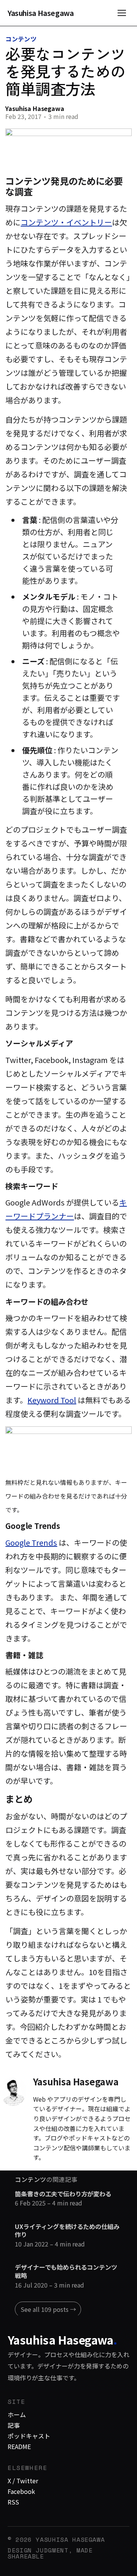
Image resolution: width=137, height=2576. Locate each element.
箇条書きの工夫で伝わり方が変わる (63, 2194)
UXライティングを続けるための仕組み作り (67, 2231)
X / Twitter (23, 2481)
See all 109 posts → (48, 2309)
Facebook (21, 2491)
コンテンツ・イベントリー (66, 222)
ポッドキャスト (29, 2436)
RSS (13, 2502)
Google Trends (31, 1542)
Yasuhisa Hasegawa (41, 13)
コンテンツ (21, 39)
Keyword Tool (52, 1400)
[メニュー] (122, 13)
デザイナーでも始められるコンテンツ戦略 (66, 2271)
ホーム (17, 2414)
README (19, 2446)
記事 (14, 2425)
